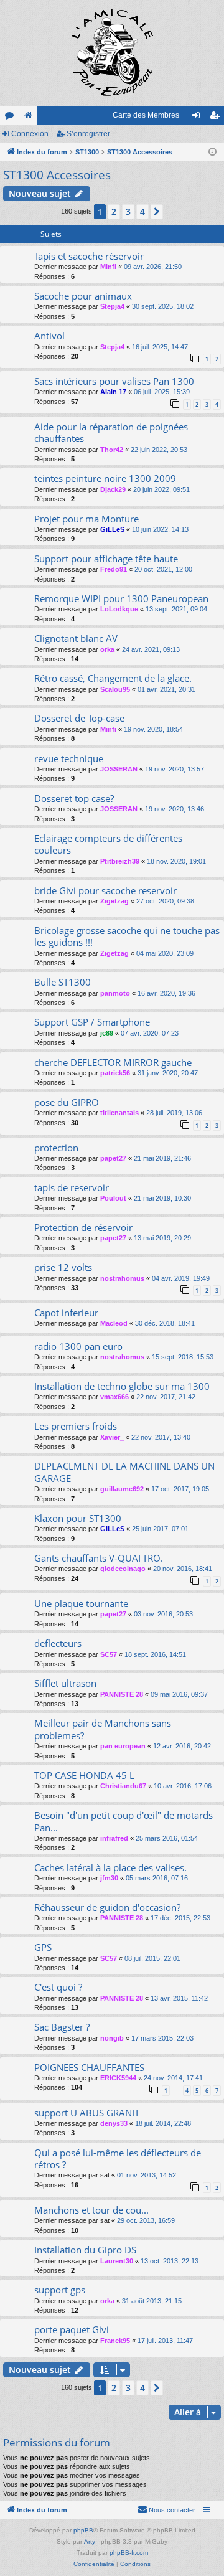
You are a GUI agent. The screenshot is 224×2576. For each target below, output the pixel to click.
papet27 (113, 1158)
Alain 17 (113, 392)
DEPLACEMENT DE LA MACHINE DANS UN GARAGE (124, 1472)
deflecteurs (58, 1643)
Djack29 (113, 489)
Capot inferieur (66, 1313)
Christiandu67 (123, 1786)
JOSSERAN (119, 769)
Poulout (113, 1198)
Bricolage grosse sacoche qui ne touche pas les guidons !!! (127, 936)
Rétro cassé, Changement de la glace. (113, 678)
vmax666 (114, 1397)
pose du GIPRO (67, 1102)
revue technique (69, 758)
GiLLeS (112, 529)
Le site (30, 118)
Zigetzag (114, 901)
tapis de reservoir (72, 1187)
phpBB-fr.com (129, 2553)
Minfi (108, 267)
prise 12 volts (63, 1267)
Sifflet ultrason (65, 1683)
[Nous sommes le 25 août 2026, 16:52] (212, 152)
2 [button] (114, 211)
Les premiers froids (76, 1426)
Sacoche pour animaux (83, 296)
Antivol (49, 336)
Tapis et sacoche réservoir (89, 256)
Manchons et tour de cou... (91, 2210)
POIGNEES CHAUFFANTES (89, 2067)
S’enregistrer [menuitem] (217, 118)
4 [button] (142, 211)
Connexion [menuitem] (198, 118)
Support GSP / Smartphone (92, 1022)
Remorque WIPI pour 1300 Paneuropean (121, 598)
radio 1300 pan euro (78, 1346)
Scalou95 (115, 689)
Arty (90, 2541)
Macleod (114, 1323)
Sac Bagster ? (62, 2027)
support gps (60, 2290)
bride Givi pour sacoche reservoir (105, 890)
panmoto (115, 993)
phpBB (83, 2530)
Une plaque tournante (81, 1603)
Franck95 (115, 2341)
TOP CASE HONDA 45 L (84, 1775)
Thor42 (112, 450)
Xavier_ (112, 1437)
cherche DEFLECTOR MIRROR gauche (113, 1062)
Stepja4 (112, 306)
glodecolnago (123, 1569)
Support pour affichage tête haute (106, 559)
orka (107, 649)
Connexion (30, 134)
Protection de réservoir (83, 1227)
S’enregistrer (88, 134)
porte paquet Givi (72, 2329)
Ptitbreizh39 (120, 861)
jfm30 (109, 1878)
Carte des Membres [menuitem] (146, 115)
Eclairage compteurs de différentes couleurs (108, 844)
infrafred (114, 1838)
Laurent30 (117, 2261)
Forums (12, 118)
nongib (112, 2038)
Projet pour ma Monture (86, 519)
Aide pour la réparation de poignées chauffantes (111, 432)
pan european (123, 1746)
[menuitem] (166, 2510)
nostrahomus (122, 1278)
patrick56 (115, 1073)
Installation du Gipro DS (85, 2250)
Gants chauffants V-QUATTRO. (99, 1558)
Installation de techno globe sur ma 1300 (122, 1386)
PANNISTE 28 (122, 1694)
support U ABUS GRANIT (87, 2113)
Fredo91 (114, 569)
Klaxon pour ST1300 (78, 1518)
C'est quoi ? (58, 1987)
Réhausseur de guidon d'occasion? (107, 1907)
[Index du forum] (112, 53)
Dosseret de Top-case (79, 718)
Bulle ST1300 (63, 982)
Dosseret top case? (74, 798)
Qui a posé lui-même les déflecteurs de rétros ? (118, 2158)
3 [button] (128, 211)
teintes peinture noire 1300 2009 (105, 478)
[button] (157, 212)
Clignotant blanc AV (76, 638)
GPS (43, 1947)
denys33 (114, 2123)
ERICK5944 (118, 2078)
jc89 (107, 1033)
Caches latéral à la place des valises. (110, 1867)
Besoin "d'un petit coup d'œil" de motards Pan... (124, 1821)
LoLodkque (119, 609)
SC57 (109, 1654)
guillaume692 (122, 1489)
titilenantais (119, 1113)
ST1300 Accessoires (57, 175)
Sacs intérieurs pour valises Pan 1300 (114, 381)
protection (56, 1148)
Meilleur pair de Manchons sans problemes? (103, 1729)
